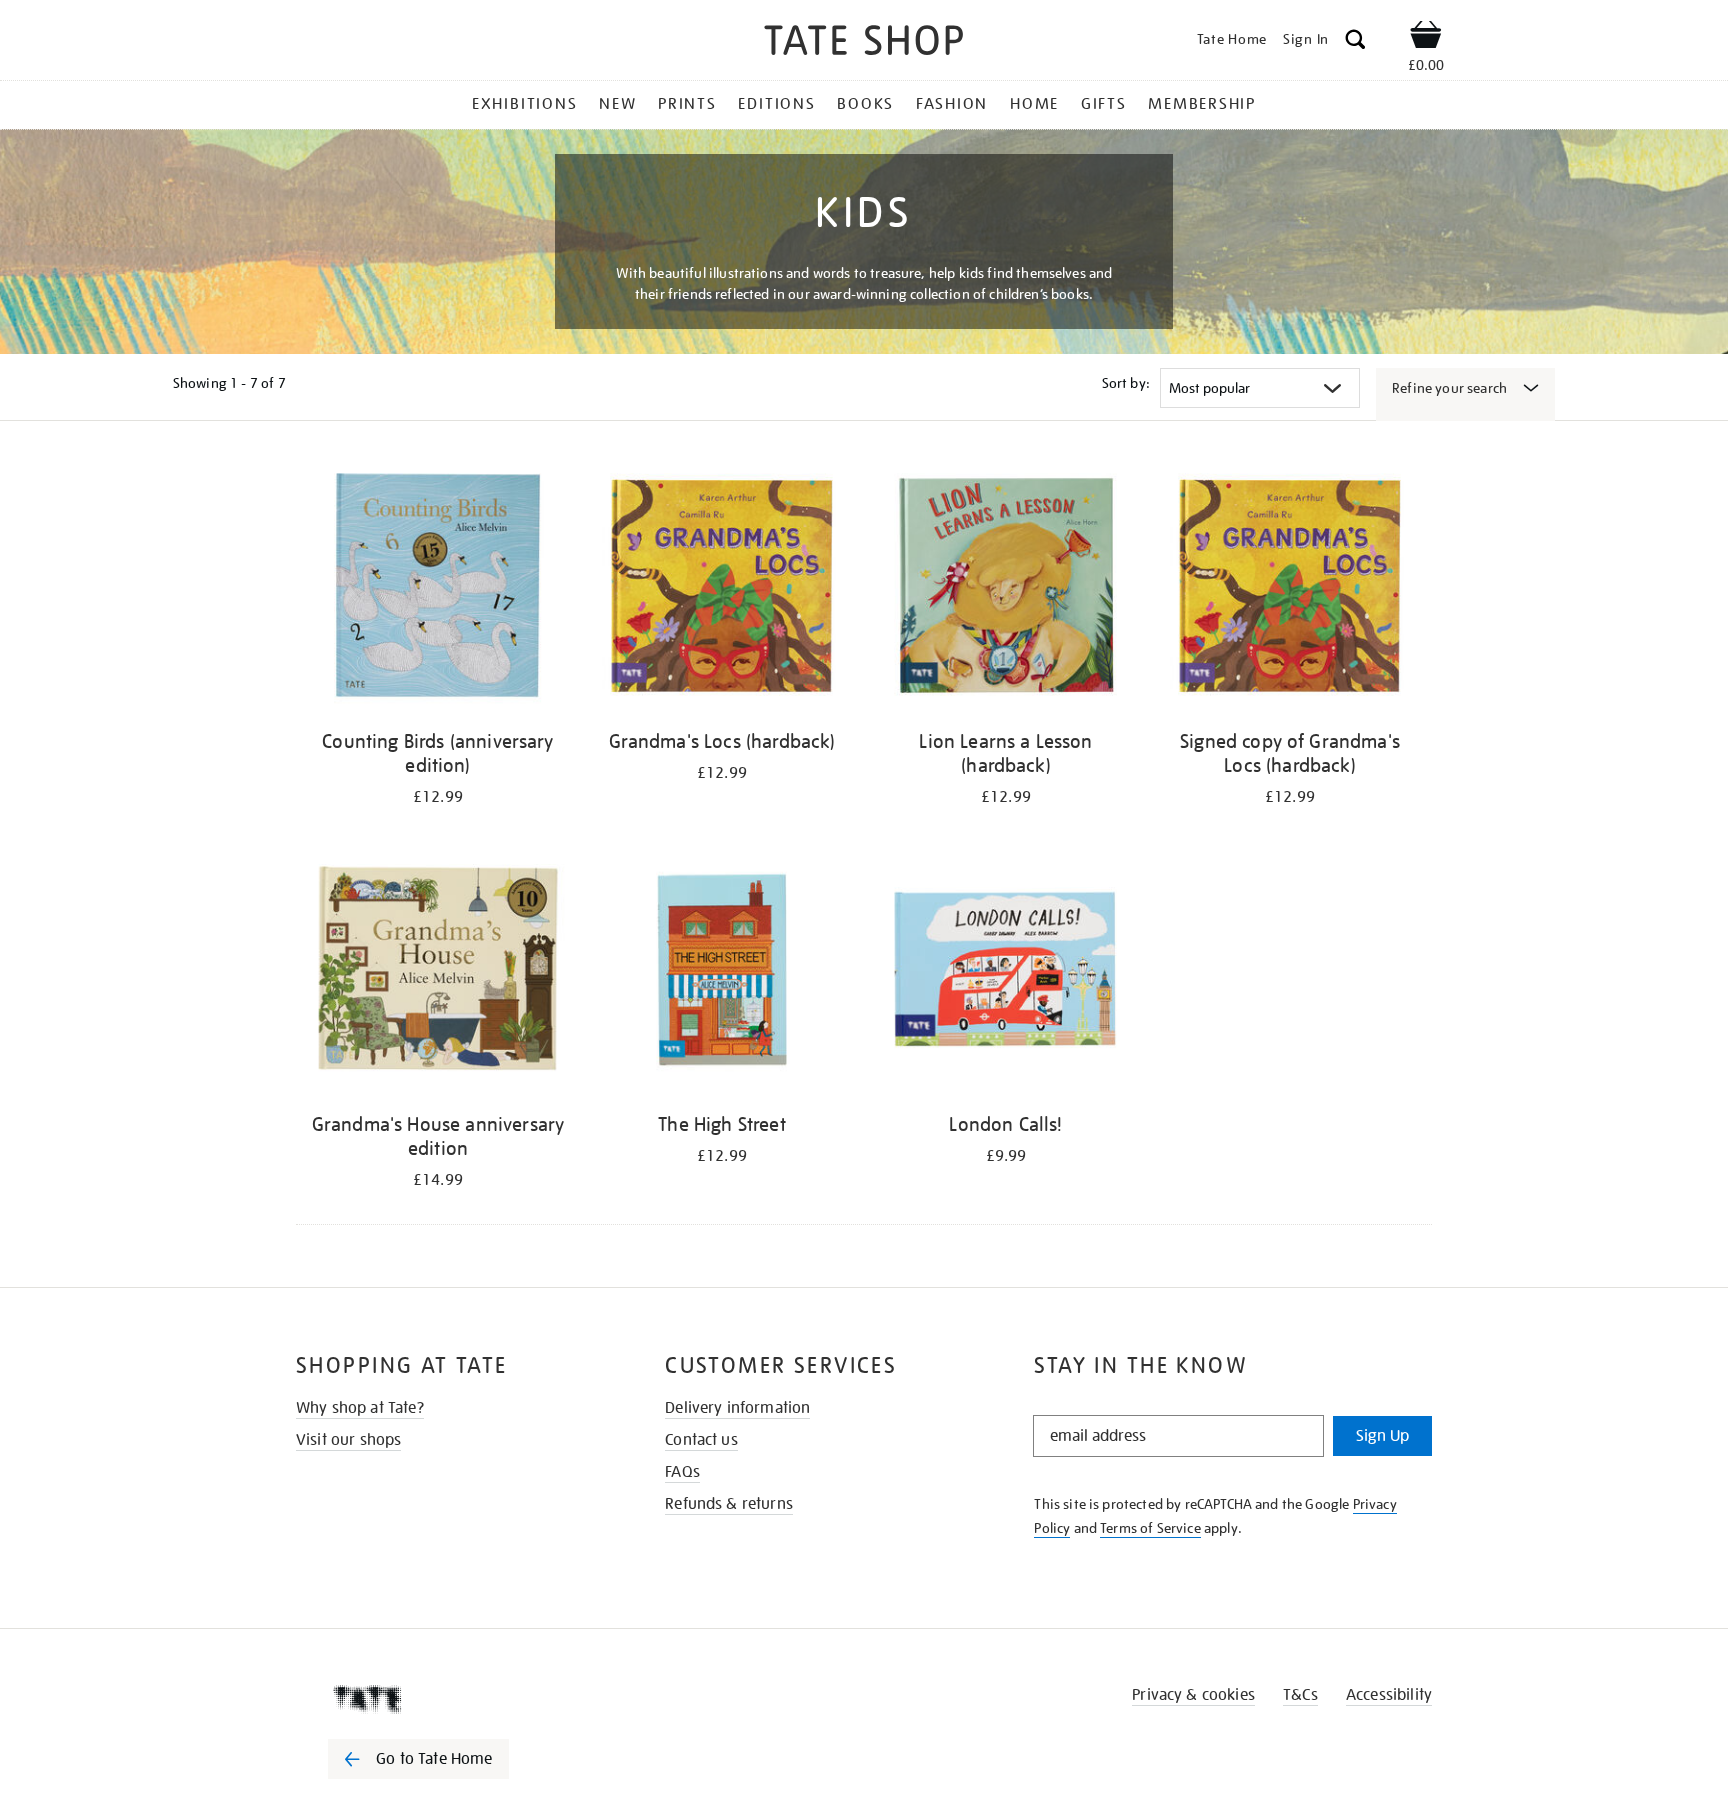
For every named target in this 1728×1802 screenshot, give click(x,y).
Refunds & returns (729, 1504)
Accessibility (1389, 1695)
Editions (776, 104)
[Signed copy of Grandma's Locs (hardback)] (1290, 588)
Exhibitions (524, 104)
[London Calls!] (1006, 971)
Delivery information (737, 1408)
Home (1034, 104)
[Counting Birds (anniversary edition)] (438, 588)
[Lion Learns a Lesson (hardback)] (1006, 588)
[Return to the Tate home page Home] (864, 43)
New (617, 104)
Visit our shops (348, 1440)
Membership (1202, 104)
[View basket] (1426, 38)
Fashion (952, 104)
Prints (687, 104)
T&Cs (1300, 1695)
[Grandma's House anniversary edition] (438, 971)
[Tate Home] (454, 1699)
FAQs (682, 1472)
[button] (1355, 42)
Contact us (701, 1440)
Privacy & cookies (1193, 1695)
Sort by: (1126, 383)
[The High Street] (722, 971)
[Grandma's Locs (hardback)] (722, 588)
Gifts (1104, 104)
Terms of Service (1150, 1528)
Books (865, 104)
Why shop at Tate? (360, 1408)
